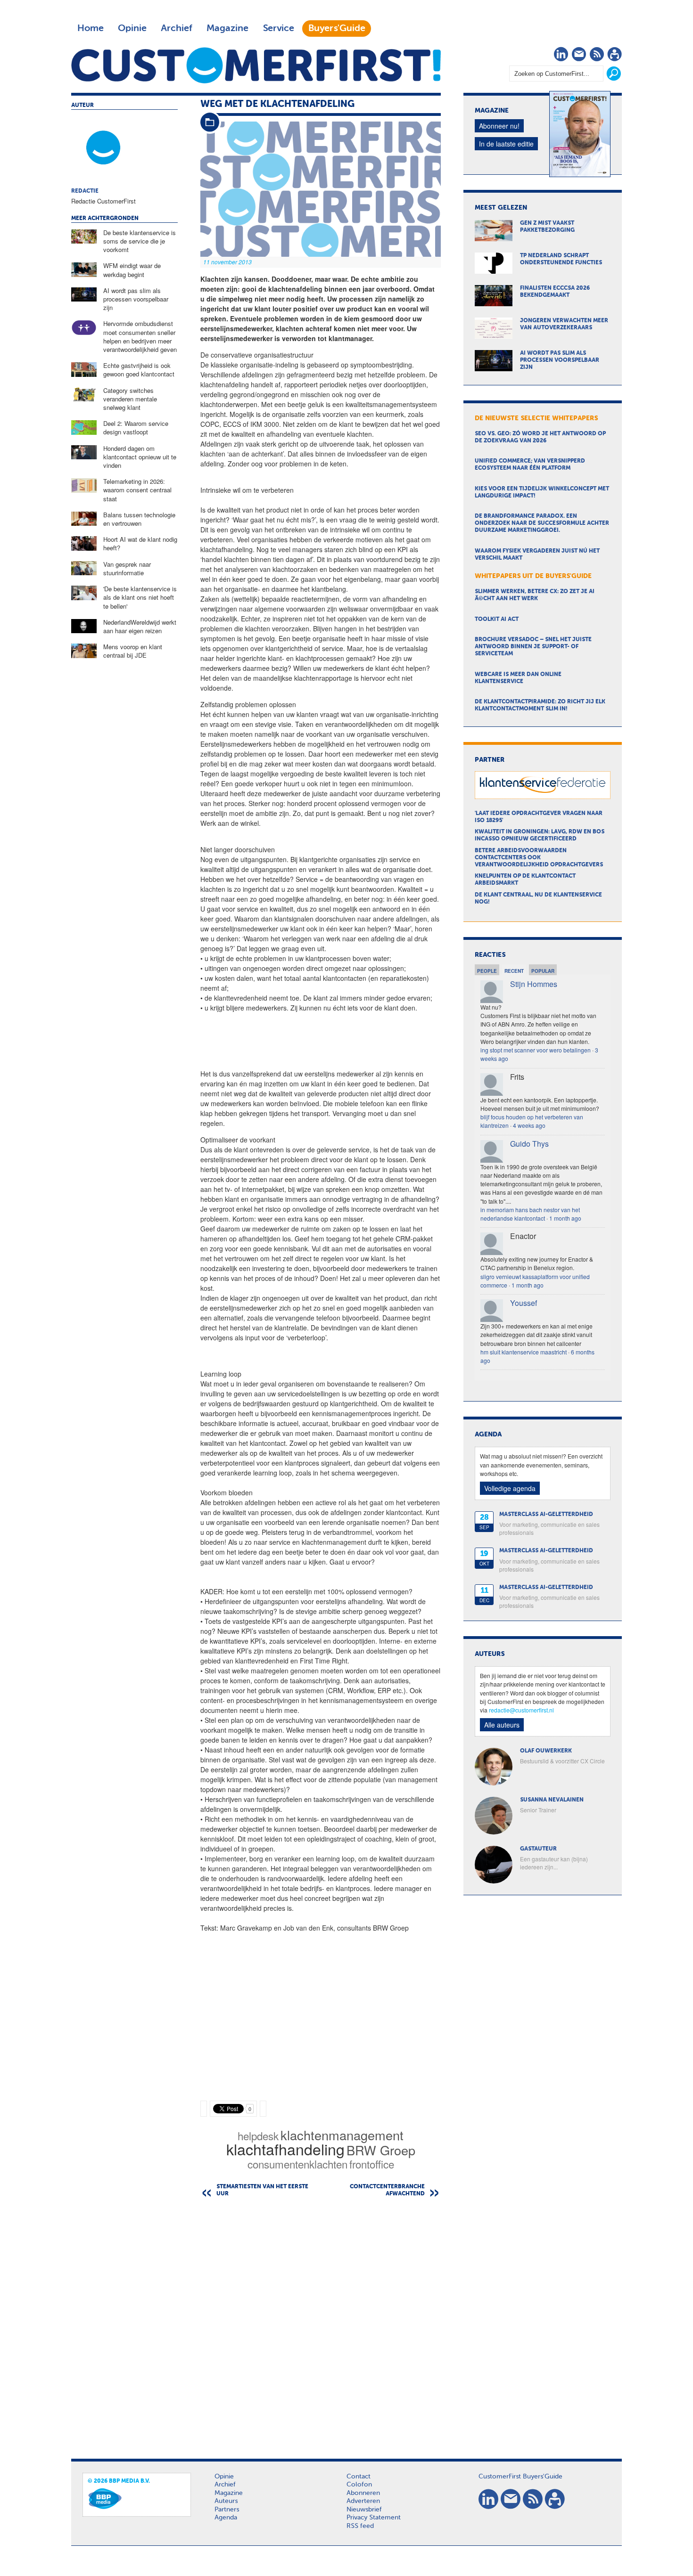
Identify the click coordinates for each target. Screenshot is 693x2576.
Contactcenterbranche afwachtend (387, 2190)
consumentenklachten (297, 2164)
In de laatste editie (506, 144)
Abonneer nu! (499, 126)
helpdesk (258, 2136)
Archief (177, 28)
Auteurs (226, 2501)
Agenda (226, 2518)
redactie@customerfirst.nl (521, 1710)
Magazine (227, 28)
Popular (543, 971)
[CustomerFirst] (256, 65)
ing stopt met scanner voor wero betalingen (536, 1050)
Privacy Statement (374, 2518)
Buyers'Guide (337, 28)
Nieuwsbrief (364, 2510)
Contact (359, 2477)
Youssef (524, 1303)
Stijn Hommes (534, 984)
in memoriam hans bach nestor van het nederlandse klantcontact (530, 1214)
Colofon (359, 2485)
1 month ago (565, 1218)
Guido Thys (529, 1144)
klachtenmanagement (342, 2135)
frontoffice (372, 2164)
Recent (514, 971)
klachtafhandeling (285, 2149)
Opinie (132, 28)
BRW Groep (381, 2150)
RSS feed (360, 2526)
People (487, 971)
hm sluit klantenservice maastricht (524, 1352)
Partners (227, 2510)
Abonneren (363, 2493)
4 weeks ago (529, 1125)
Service (278, 28)
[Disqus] (321, 2325)
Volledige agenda (510, 1488)
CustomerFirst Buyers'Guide (520, 2477)
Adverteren (363, 2501)
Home (91, 28)
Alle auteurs (502, 1725)
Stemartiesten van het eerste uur (262, 2190)
